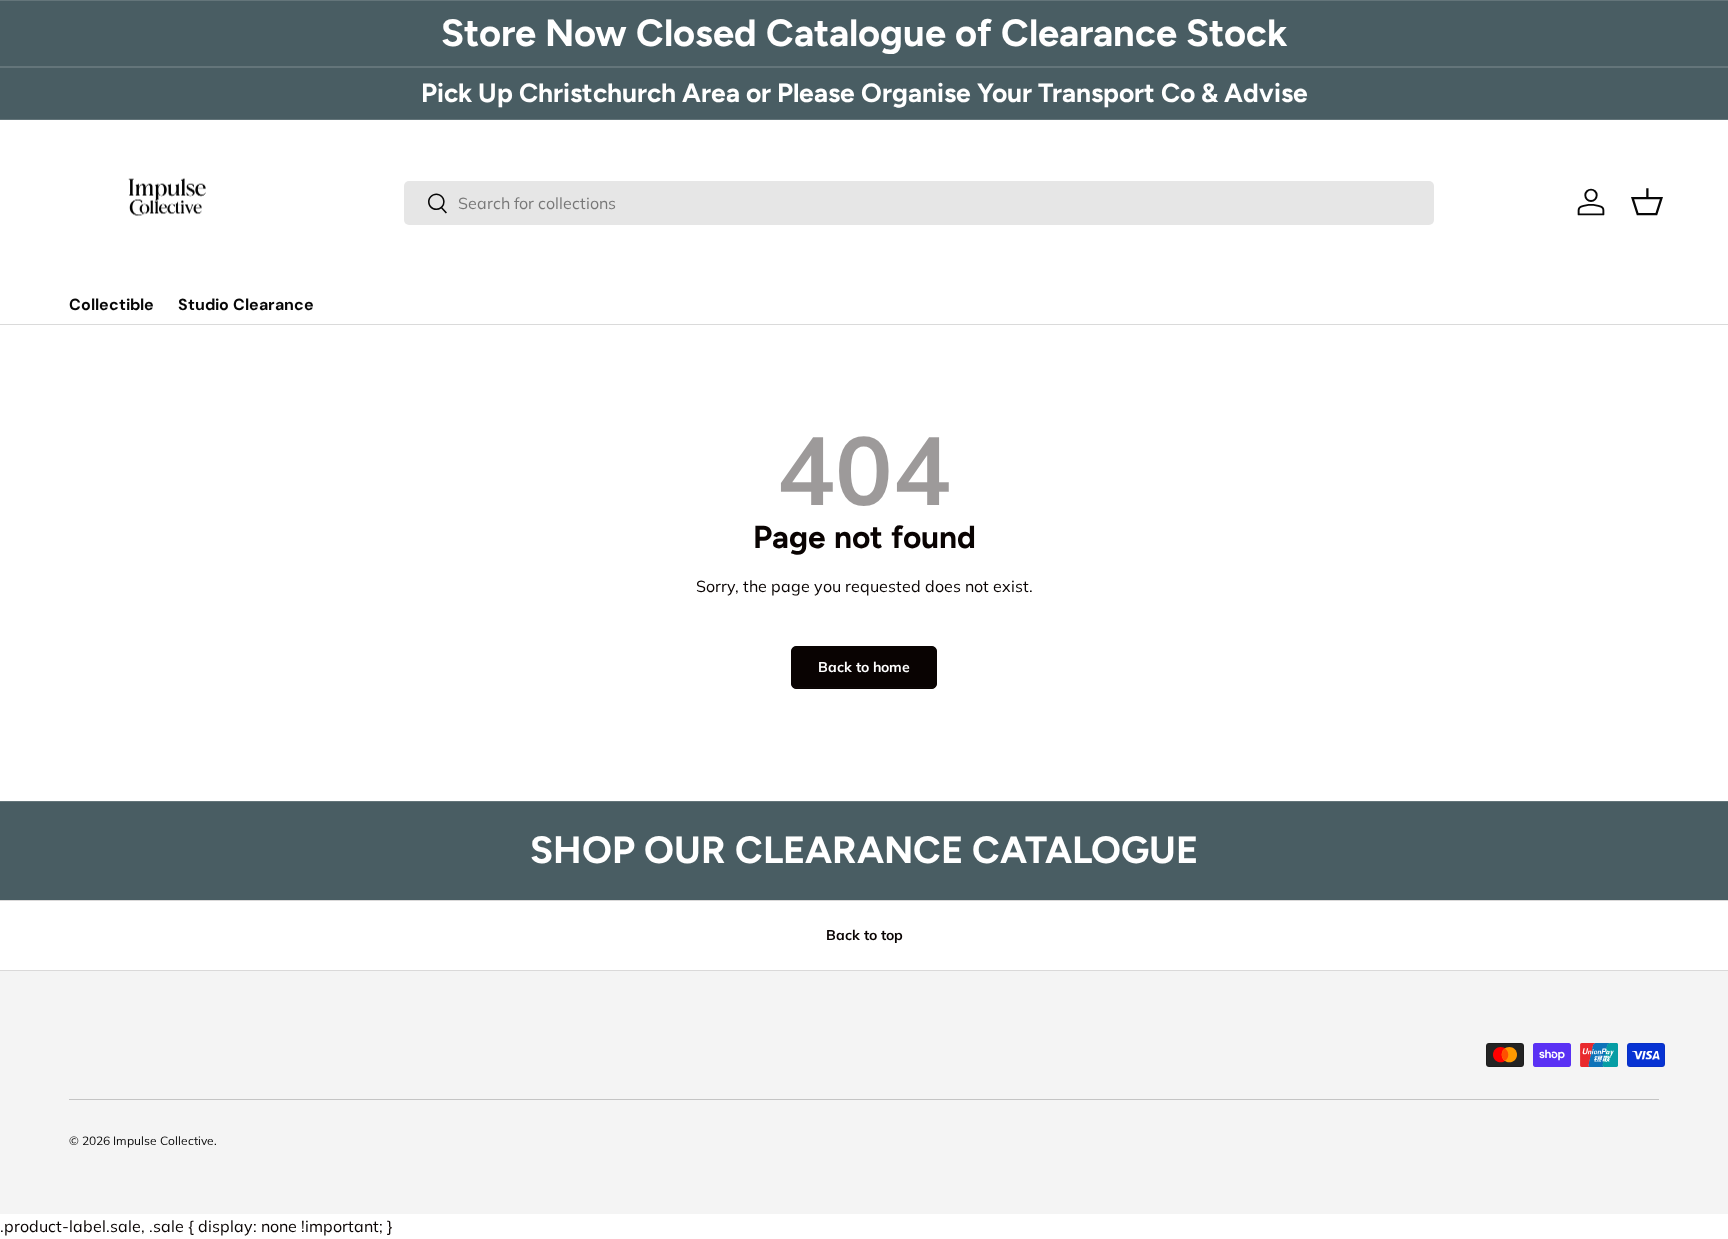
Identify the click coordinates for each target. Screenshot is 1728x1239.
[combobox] (919, 203)
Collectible (111, 304)
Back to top (864, 935)
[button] (1647, 202)
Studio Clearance (246, 304)
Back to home (864, 667)
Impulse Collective (163, 1140)
